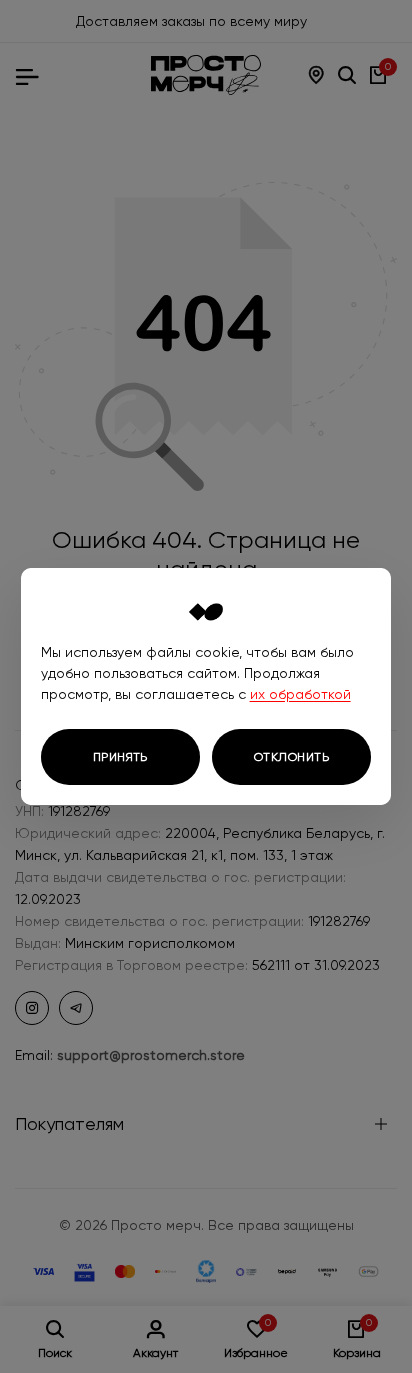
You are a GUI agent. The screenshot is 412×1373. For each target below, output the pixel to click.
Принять (120, 757)
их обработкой (300, 694)
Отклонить (291, 757)
